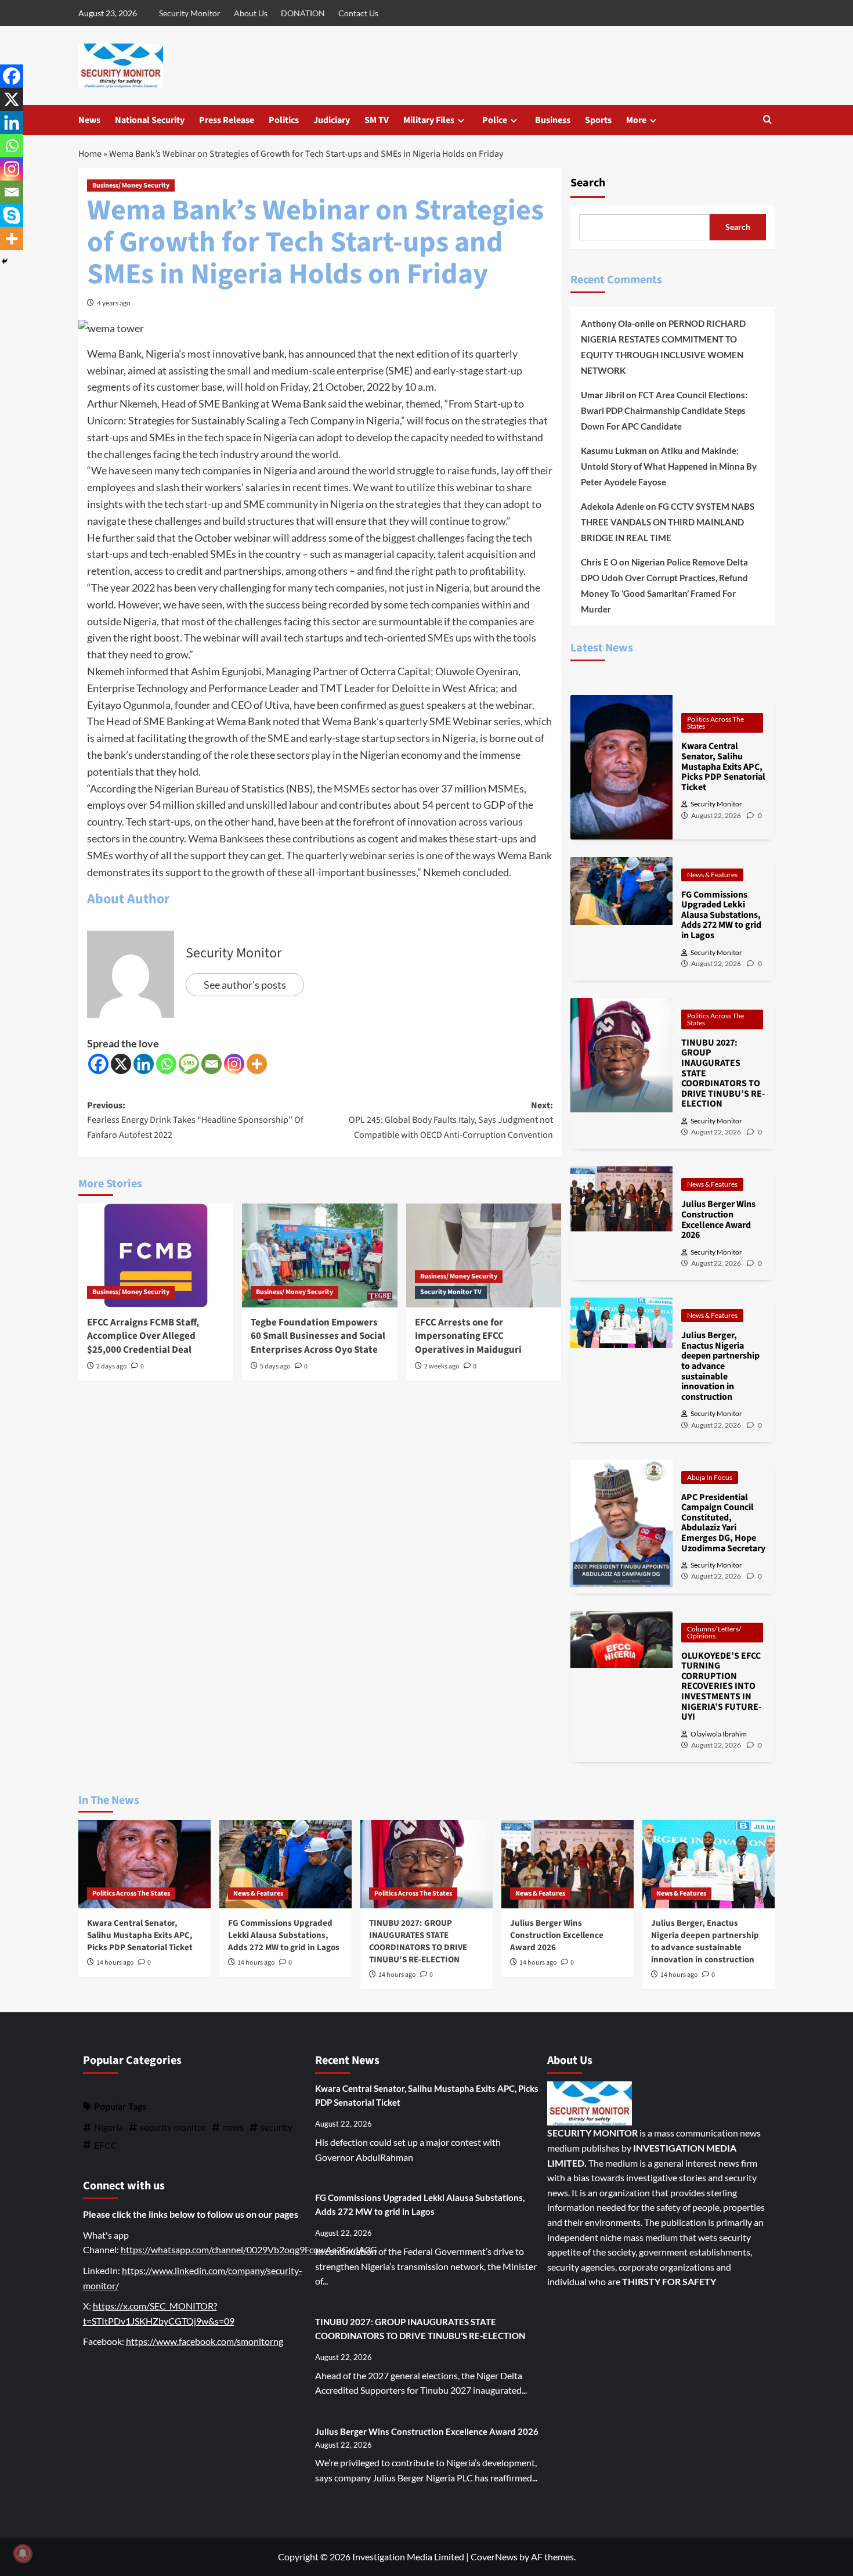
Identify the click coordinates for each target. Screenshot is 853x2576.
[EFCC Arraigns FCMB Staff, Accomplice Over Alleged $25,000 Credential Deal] (156, 1255)
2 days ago (112, 1366)
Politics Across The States (715, 723)
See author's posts (245, 985)
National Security (150, 120)
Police (495, 120)
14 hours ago (115, 1963)
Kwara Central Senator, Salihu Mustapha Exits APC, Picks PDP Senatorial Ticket (140, 1935)
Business (553, 120)
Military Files (429, 120)
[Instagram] (234, 1064)
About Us (251, 13)
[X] (121, 1064)
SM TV (377, 120)
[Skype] (12, 215)
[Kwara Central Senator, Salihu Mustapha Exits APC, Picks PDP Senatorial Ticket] (144, 1864)
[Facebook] (98, 1064)
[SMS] (189, 1064)
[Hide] (5, 261)
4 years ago (114, 303)
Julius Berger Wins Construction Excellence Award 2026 (557, 1935)
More (636, 120)
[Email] (212, 1064)
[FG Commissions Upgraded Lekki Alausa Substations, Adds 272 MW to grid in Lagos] (285, 1864)
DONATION (303, 13)
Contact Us (358, 13)
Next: (451, 1120)
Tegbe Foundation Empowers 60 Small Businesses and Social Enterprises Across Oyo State (318, 1336)
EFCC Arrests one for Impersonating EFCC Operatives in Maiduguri (468, 1336)
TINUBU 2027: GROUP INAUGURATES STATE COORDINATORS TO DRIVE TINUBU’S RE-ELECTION (418, 1941)
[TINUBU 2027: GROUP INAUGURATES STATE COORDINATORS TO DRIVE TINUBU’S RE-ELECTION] (426, 1864)
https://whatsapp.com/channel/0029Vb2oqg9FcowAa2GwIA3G (249, 2249)
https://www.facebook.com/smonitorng (205, 2341)
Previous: (195, 1120)
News (89, 120)
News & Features (712, 875)
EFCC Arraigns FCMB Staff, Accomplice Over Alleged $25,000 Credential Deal (143, 1336)
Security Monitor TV (451, 1292)
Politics (284, 120)
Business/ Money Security (131, 185)
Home (90, 154)
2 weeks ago (442, 1366)
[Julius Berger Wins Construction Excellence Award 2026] (568, 1864)
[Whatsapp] (166, 1064)
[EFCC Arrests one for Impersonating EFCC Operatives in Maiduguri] (484, 1255)
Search (588, 183)
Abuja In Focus (710, 1477)
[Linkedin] (144, 1064)
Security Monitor (190, 13)
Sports (598, 120)
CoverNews (494, 2557)
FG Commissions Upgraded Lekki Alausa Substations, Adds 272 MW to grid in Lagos (284, 1935)
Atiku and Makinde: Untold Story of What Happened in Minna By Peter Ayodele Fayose (669, 466)
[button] (767, 120)
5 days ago (275, 1366)
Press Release (227, 120)
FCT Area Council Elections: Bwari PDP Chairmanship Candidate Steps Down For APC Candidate (664, 410)
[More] (257, 1064)
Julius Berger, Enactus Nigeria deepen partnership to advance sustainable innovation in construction (705, 1941)
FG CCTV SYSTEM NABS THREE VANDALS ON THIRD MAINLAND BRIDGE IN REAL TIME (668, 522)
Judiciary (332, 120)
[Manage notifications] (23, 2553)
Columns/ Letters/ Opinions (714, 1632)
